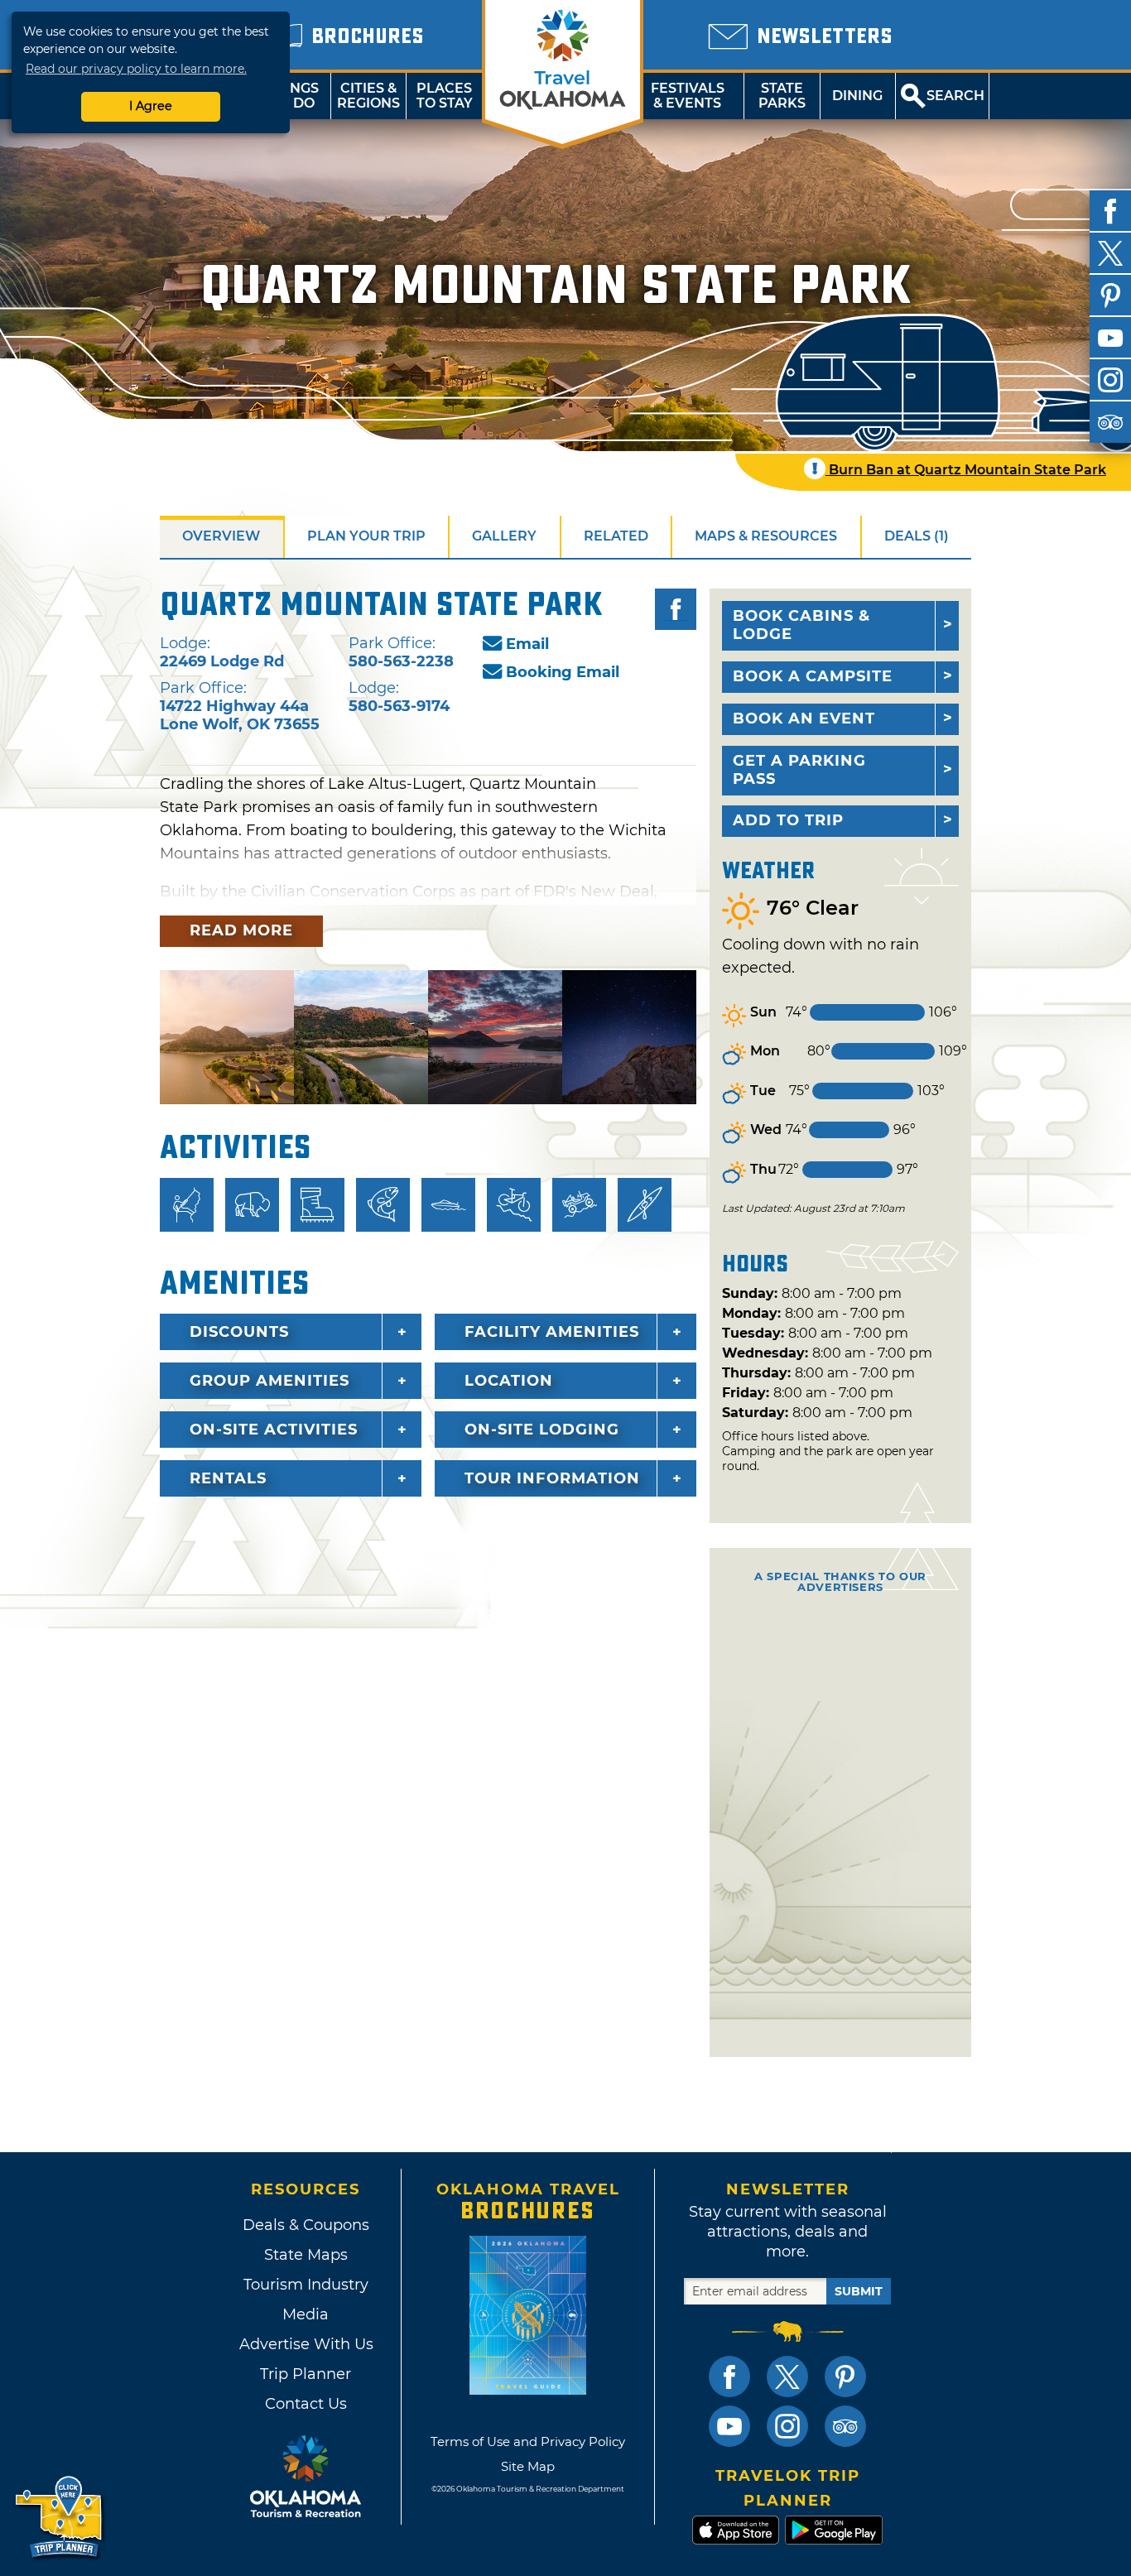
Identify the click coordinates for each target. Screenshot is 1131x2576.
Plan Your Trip (366, 536)
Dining (857, 96)
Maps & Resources (766, 536)
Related (616, 536)
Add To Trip (788, 820)
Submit (859, 2291)
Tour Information (552, 1478)
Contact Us (306, 2404)
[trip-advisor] (1110, 422)
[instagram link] (787, 2426)
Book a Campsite (813, 676)
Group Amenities (270, 1381)
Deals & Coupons (306, 2225)
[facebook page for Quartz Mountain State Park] (676, 609)
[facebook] (1110, 211)
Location (509, 1381)
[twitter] (1110, 253)
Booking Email (563, 672)
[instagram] (1110, 380)
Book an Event (804, 718)
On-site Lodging (542, 1430)
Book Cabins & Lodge (801, 625)
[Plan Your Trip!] (60, 2518)
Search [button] (955, 96)
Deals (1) (917, 536)
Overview (221, 536)
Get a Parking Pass (799, 770)
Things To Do (293, 96)
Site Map (528, 2466)
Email (527, 644)
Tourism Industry (306, 2285)
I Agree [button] (151, 106)
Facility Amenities (552, 1332)
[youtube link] (729, 2426)
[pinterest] (1110, 296)
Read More (241, 930)
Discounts (239, 1332)
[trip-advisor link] (845, 2426)
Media (306, 2314)
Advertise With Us (306, 2344)
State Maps (306, 2255)
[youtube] (1110, 338)
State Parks (782, 96)
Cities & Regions (368, 96)
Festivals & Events (688, 96)
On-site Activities (274, 1430)
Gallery (504, 536)
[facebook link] (729, 2377)
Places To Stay (445, 96)
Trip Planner (306, 2374)
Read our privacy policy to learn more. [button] (136, 69)
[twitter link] (787, 2377)
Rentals (228, 1478)
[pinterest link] (845, 2377)
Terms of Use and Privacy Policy (528, 2441)
